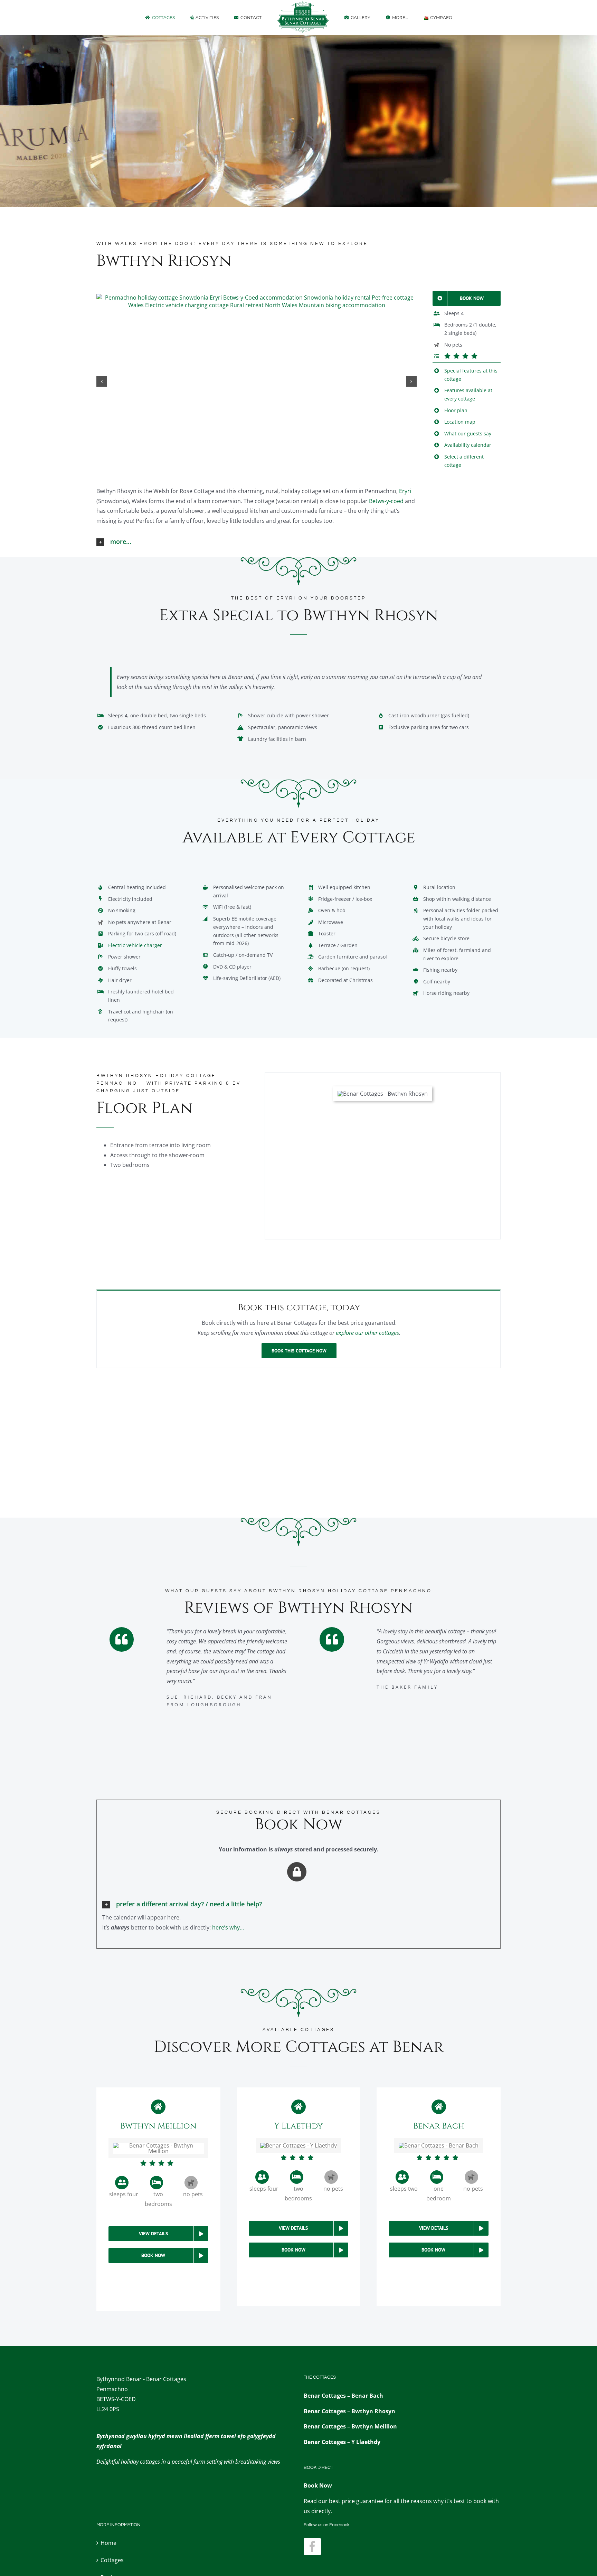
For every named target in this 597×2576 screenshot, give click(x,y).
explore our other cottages (367, 1333)
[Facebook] (312, 2547)
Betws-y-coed (386, 501)
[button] (102, 381)
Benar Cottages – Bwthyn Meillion (350, 2426)
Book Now (318, 2485)
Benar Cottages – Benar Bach (343, 2396)
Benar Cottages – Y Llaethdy (342, 2442)
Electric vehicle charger (135, 945)
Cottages (112, 2560)
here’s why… (228, 1927)
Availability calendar (468, 445)
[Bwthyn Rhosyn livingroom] (257, 301)
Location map (460, 422)
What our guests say (468, 433)
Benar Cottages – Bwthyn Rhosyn (349, 2411)
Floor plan (456, 410)
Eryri (405, 491)
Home (108, 2543)
